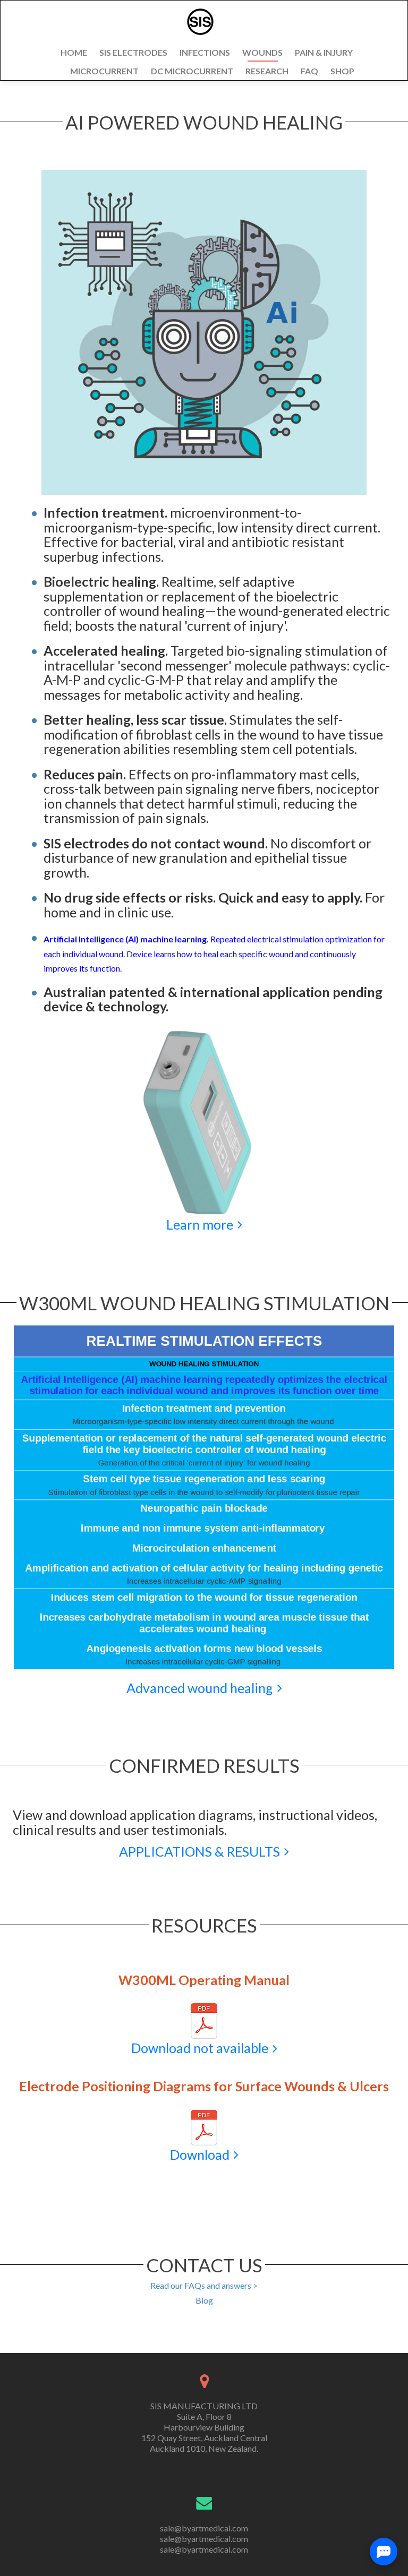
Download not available (200, 2048)
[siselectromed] (200, 22)
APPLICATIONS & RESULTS (199, 1851)
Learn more (200, 1224)
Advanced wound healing (200, 1688)
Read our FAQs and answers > (204, 2285)
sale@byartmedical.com (204, 2528)
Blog (204, 2300)
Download (200, 2154)
